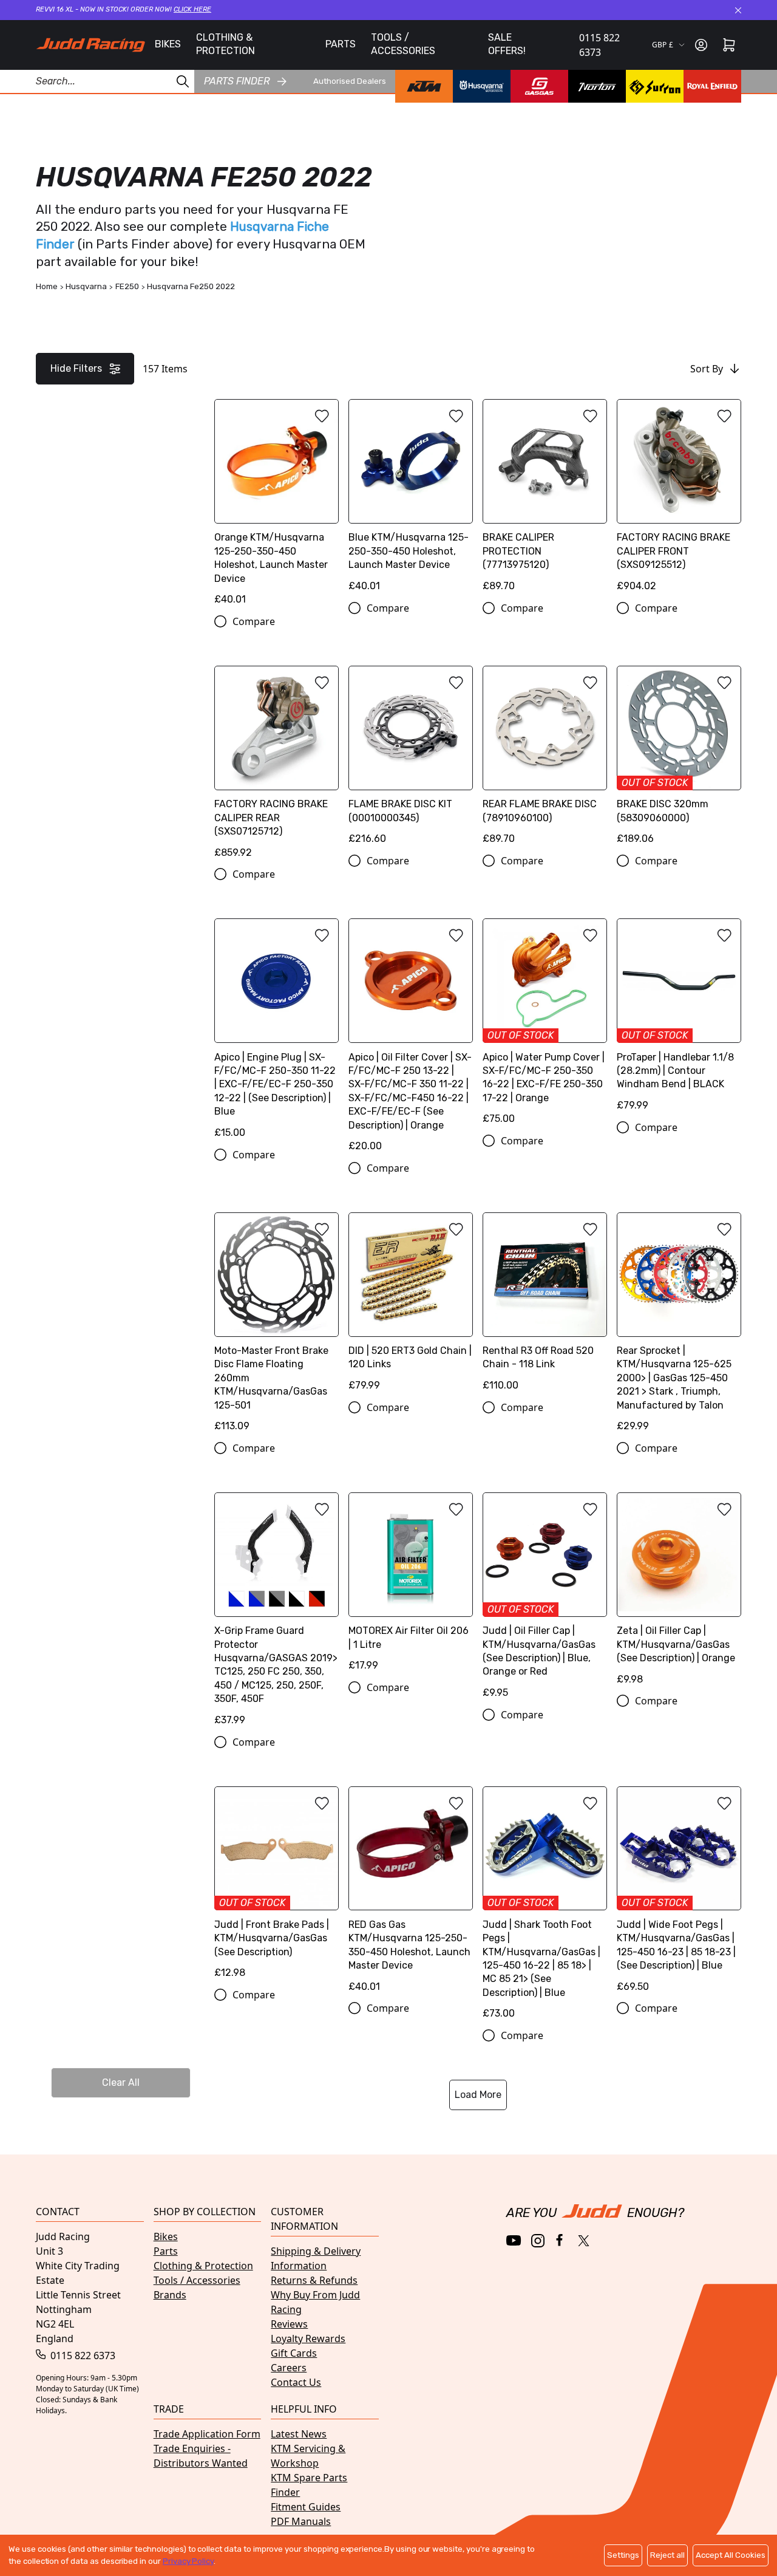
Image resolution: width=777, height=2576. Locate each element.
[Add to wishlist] (322, 416)
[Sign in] (701, 45)
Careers (289, 2368)
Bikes (166, 2236)
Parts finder (237, 81)
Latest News (299, 2434)
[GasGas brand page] (539, 86)
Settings (623, 2555)
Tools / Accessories (197, 2280)
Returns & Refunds (314, 2280)
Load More (478, 2095)
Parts (166, 2251)
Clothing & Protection (203, 2266)
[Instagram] (538, 2241)
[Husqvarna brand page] (482, 86)
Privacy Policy (188, 2561)
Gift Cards (294, 2353)
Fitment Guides (306, 2507)
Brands (170, 2295)
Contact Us (296, 2382)
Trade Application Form (207, 2434)
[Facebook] (561, 2240)
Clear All (121, 2082)
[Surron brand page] (655, 86)
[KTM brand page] (424, 86)
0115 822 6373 (599, 45)
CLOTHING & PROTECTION (226, 44)
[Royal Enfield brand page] (712, 86)
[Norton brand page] (597, 86)
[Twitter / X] (584, 2241)
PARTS (341, 44)
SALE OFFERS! (507, 44)
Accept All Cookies (731, 2555)
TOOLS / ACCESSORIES (403, 44)
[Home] (90, 45)
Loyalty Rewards (308, 2339)
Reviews (289, 2324)
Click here (192, 9)
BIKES (168, 44)
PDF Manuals (301, 2521)
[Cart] (729, 45)
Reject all (667, 2555)
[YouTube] (514, 2240)
